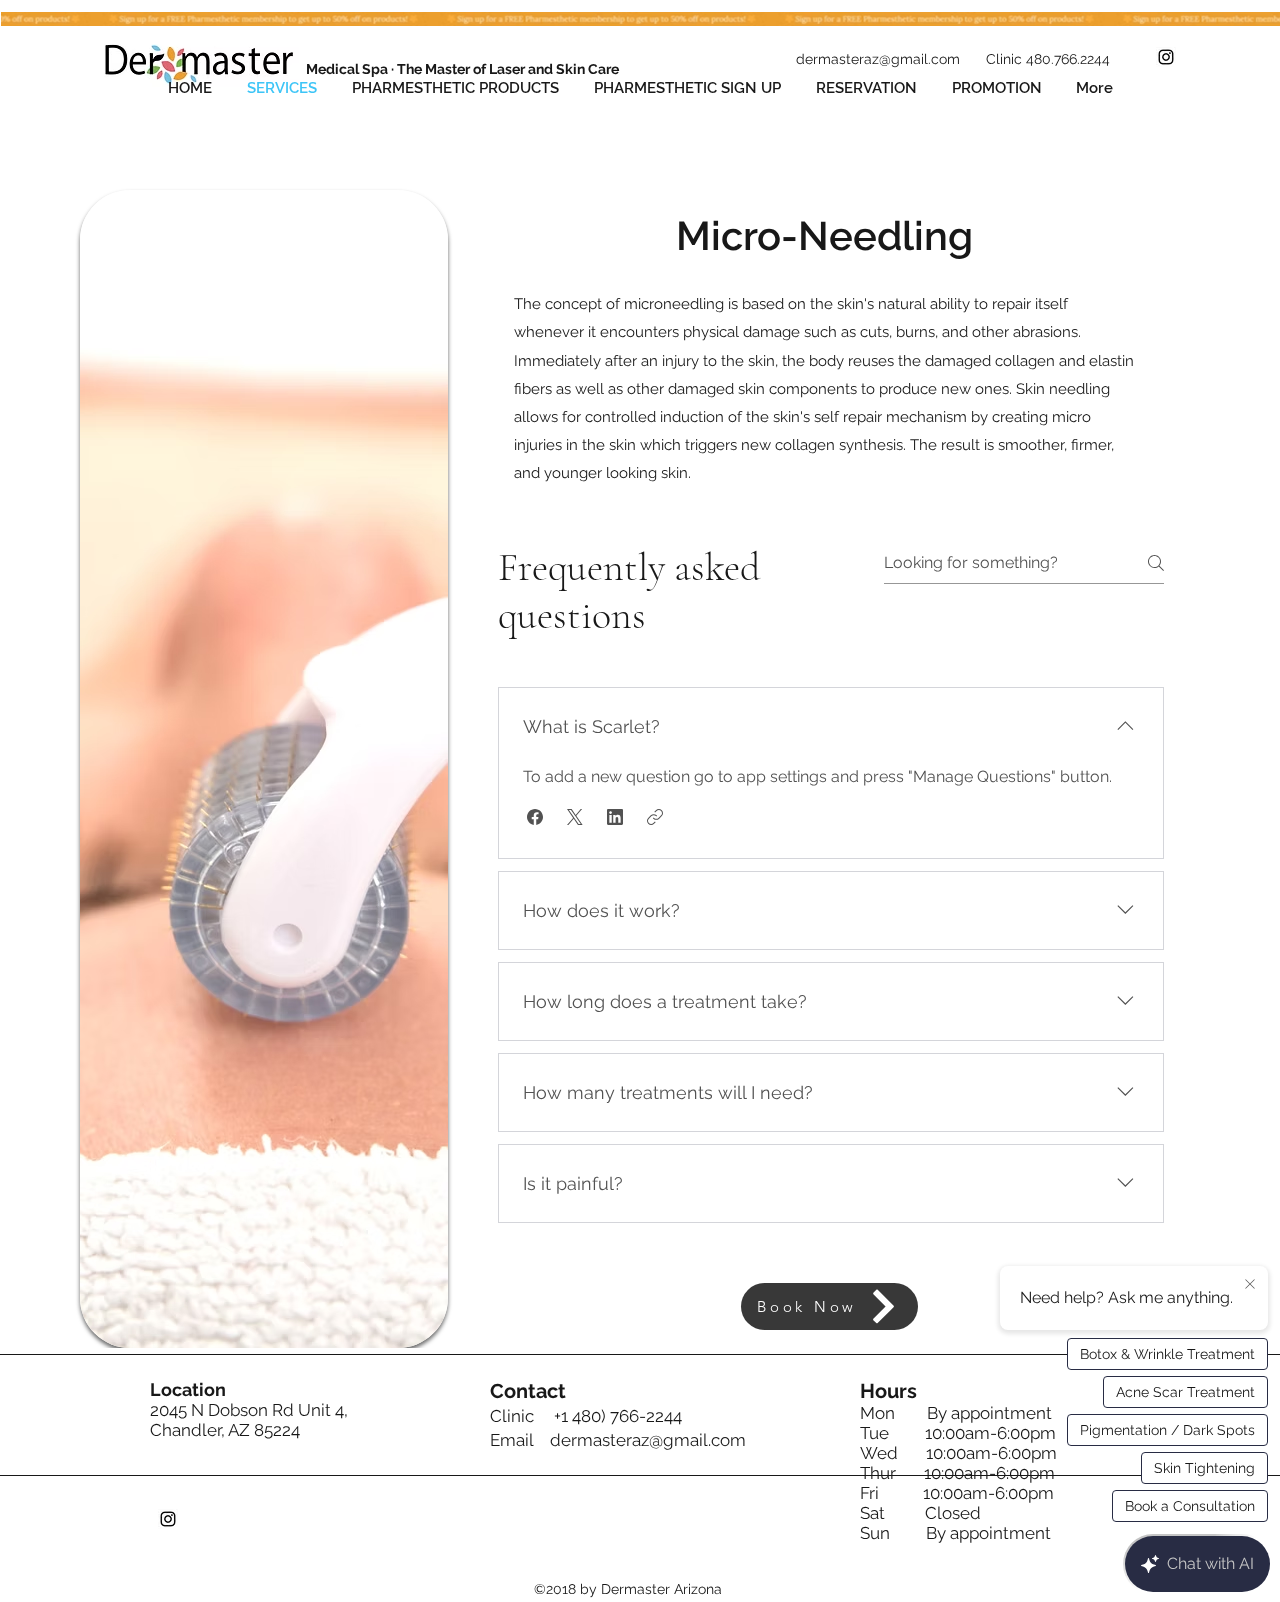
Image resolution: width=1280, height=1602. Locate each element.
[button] (535, 817)
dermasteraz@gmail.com (648, 1440)
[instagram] (1166, 57)
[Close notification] (1250, 1285)
